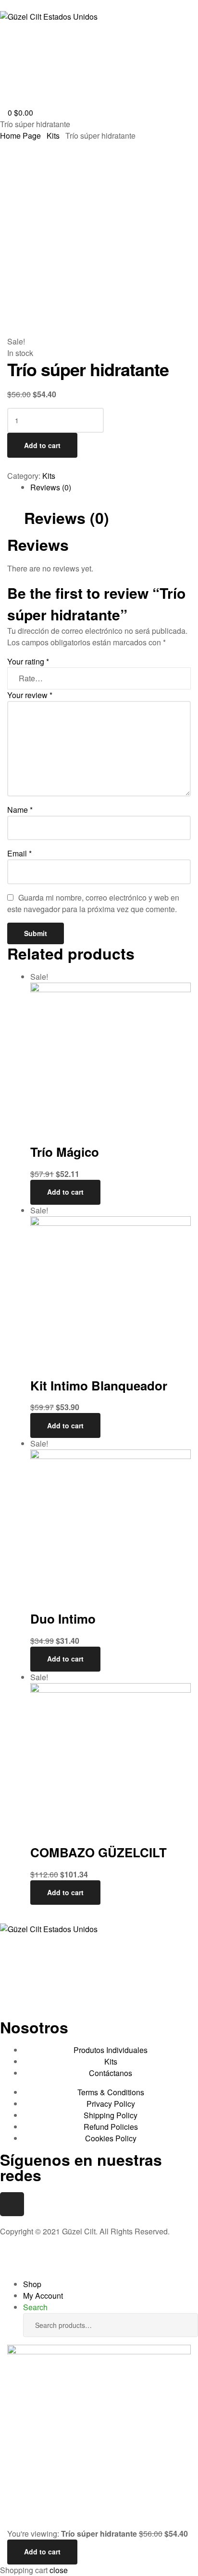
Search (184, 2325)
